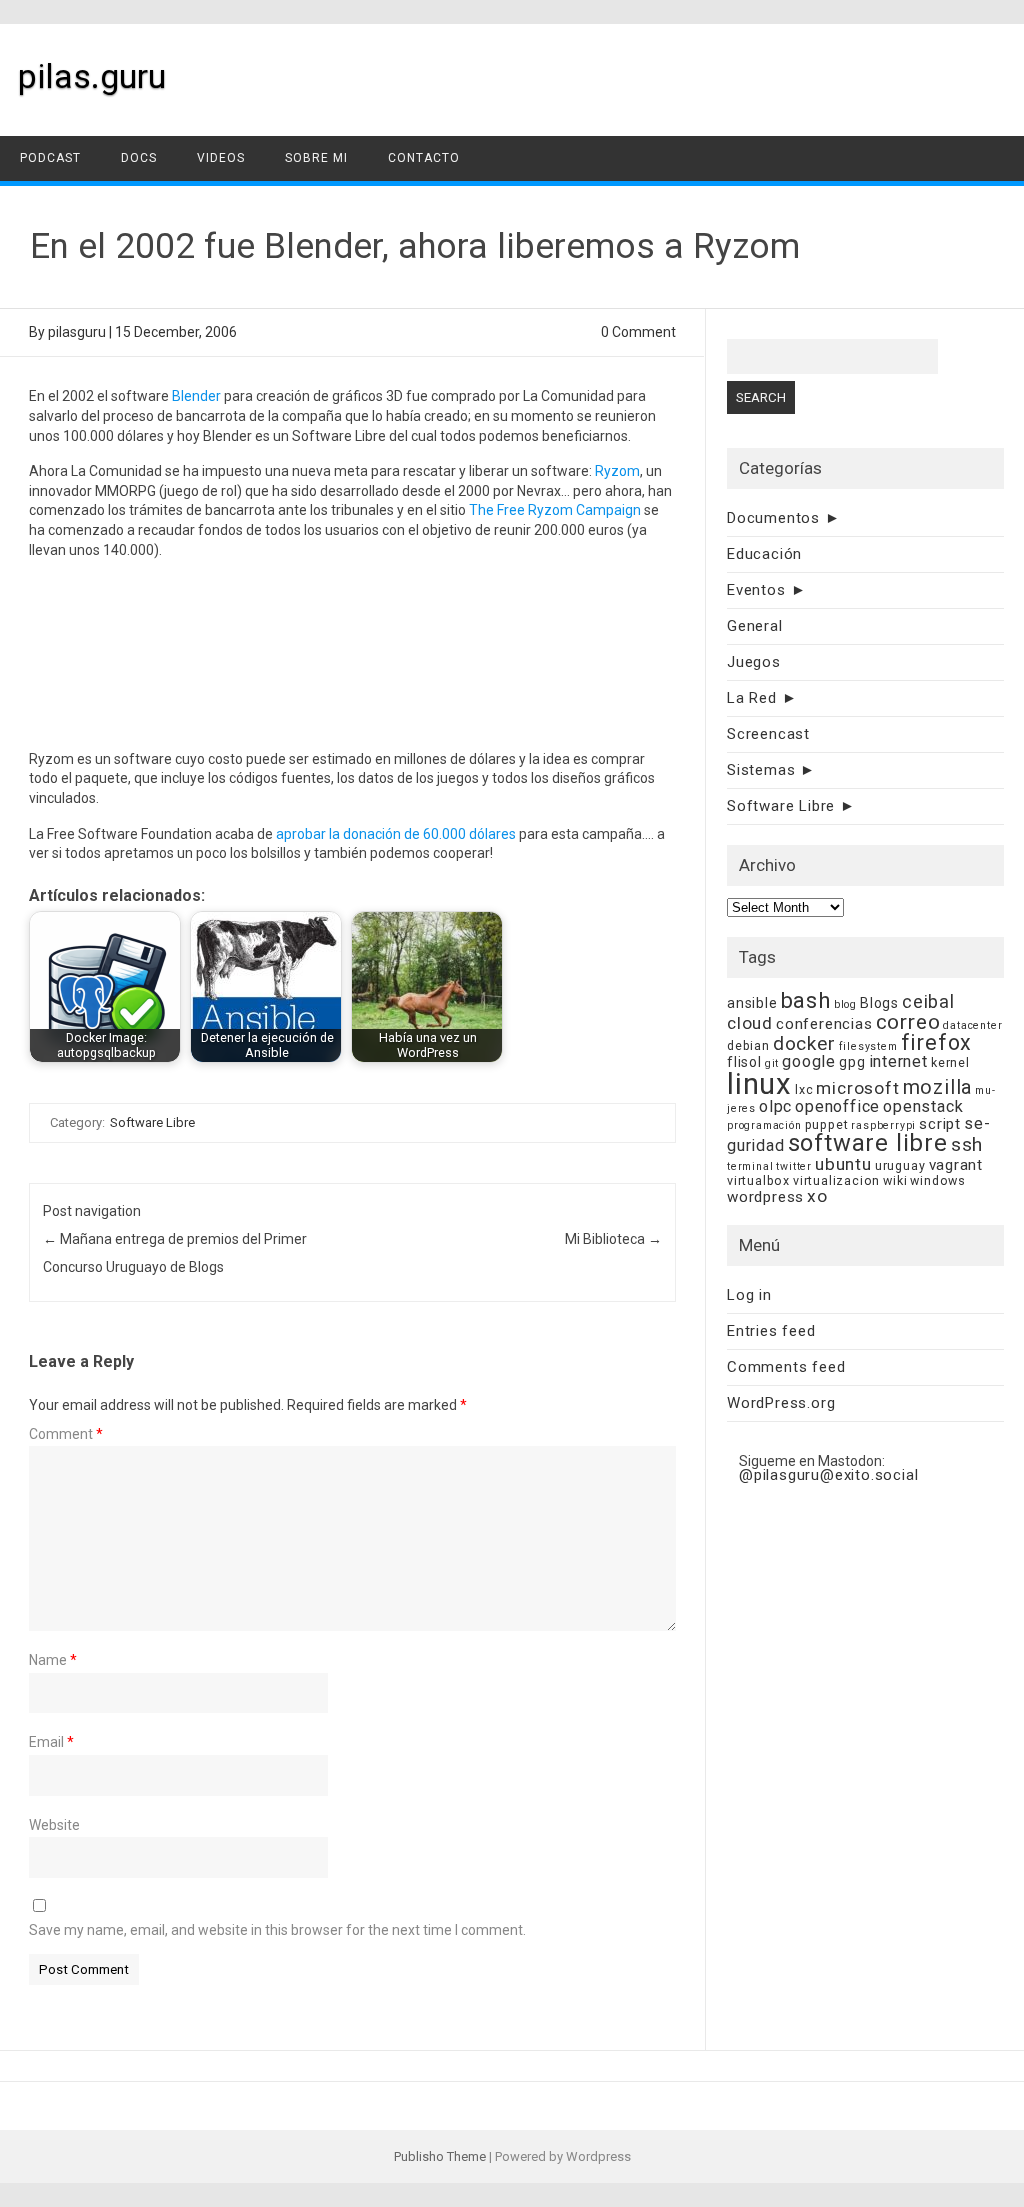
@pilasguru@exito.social (828, 1475)
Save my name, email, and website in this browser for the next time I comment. (277, 1930)
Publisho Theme (440, 2156)
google (809, 1061)
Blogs (879, 1003)
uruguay (900, 1165)
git (772, 1063)
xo (817, 1196)
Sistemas (761, 770)
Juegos (754, 662)
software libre (868, 1143)
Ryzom (617, 471)
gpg (852, 1062)
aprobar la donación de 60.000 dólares (396, 834)
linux (759, 1084)
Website (54, 1825)
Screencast (768, 734)
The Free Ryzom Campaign (555, 510)
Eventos (756, 590)
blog (845, 1004)
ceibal (928, 1001)
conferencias (824, 1024)
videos (221, 158)
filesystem (868, 1046)
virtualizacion (836, 1180)
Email (51, 1742)
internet (898, 1061)
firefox (937, 1042)
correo (908, 1022)
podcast (50, 158)
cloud (750, 1023)
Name (53, 1660)
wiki (895, 1180)
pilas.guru (92, 76)
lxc (804, 1089)
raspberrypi (883, 1125)
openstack (923, 1106)
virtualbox (758, 1180)
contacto (424, 158)
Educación (764, 554)
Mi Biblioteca (613, 1239)
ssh (967, 1144)
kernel (950, 1062)
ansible (752, 1003)
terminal (750, 1166)
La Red (752, 698)
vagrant (956, 1165)
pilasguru (77, 332)
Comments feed (786, 1367)
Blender (196, 396)
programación (764, 1125)
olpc (775, 1106)
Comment (66, 1434)
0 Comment (638, 332)
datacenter (972, 1025)
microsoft (857, 1088)
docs (139, 158)
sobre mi (316, 158)
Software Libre (152, 1122)
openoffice (837, 1106)
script (940, 1124)
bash (806, 1000)
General (755, 626)
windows (938, 1180)
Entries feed (771, 1331)
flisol (744, 1062)
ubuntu (843, 1164)
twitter (794, 1166)
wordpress (765, 1197)
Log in (749, 1295)
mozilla (938, 1087)
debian (748, 1045)
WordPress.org (781, 1403)
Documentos (773, 518)
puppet (827, 1124)
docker (804, 1043)
